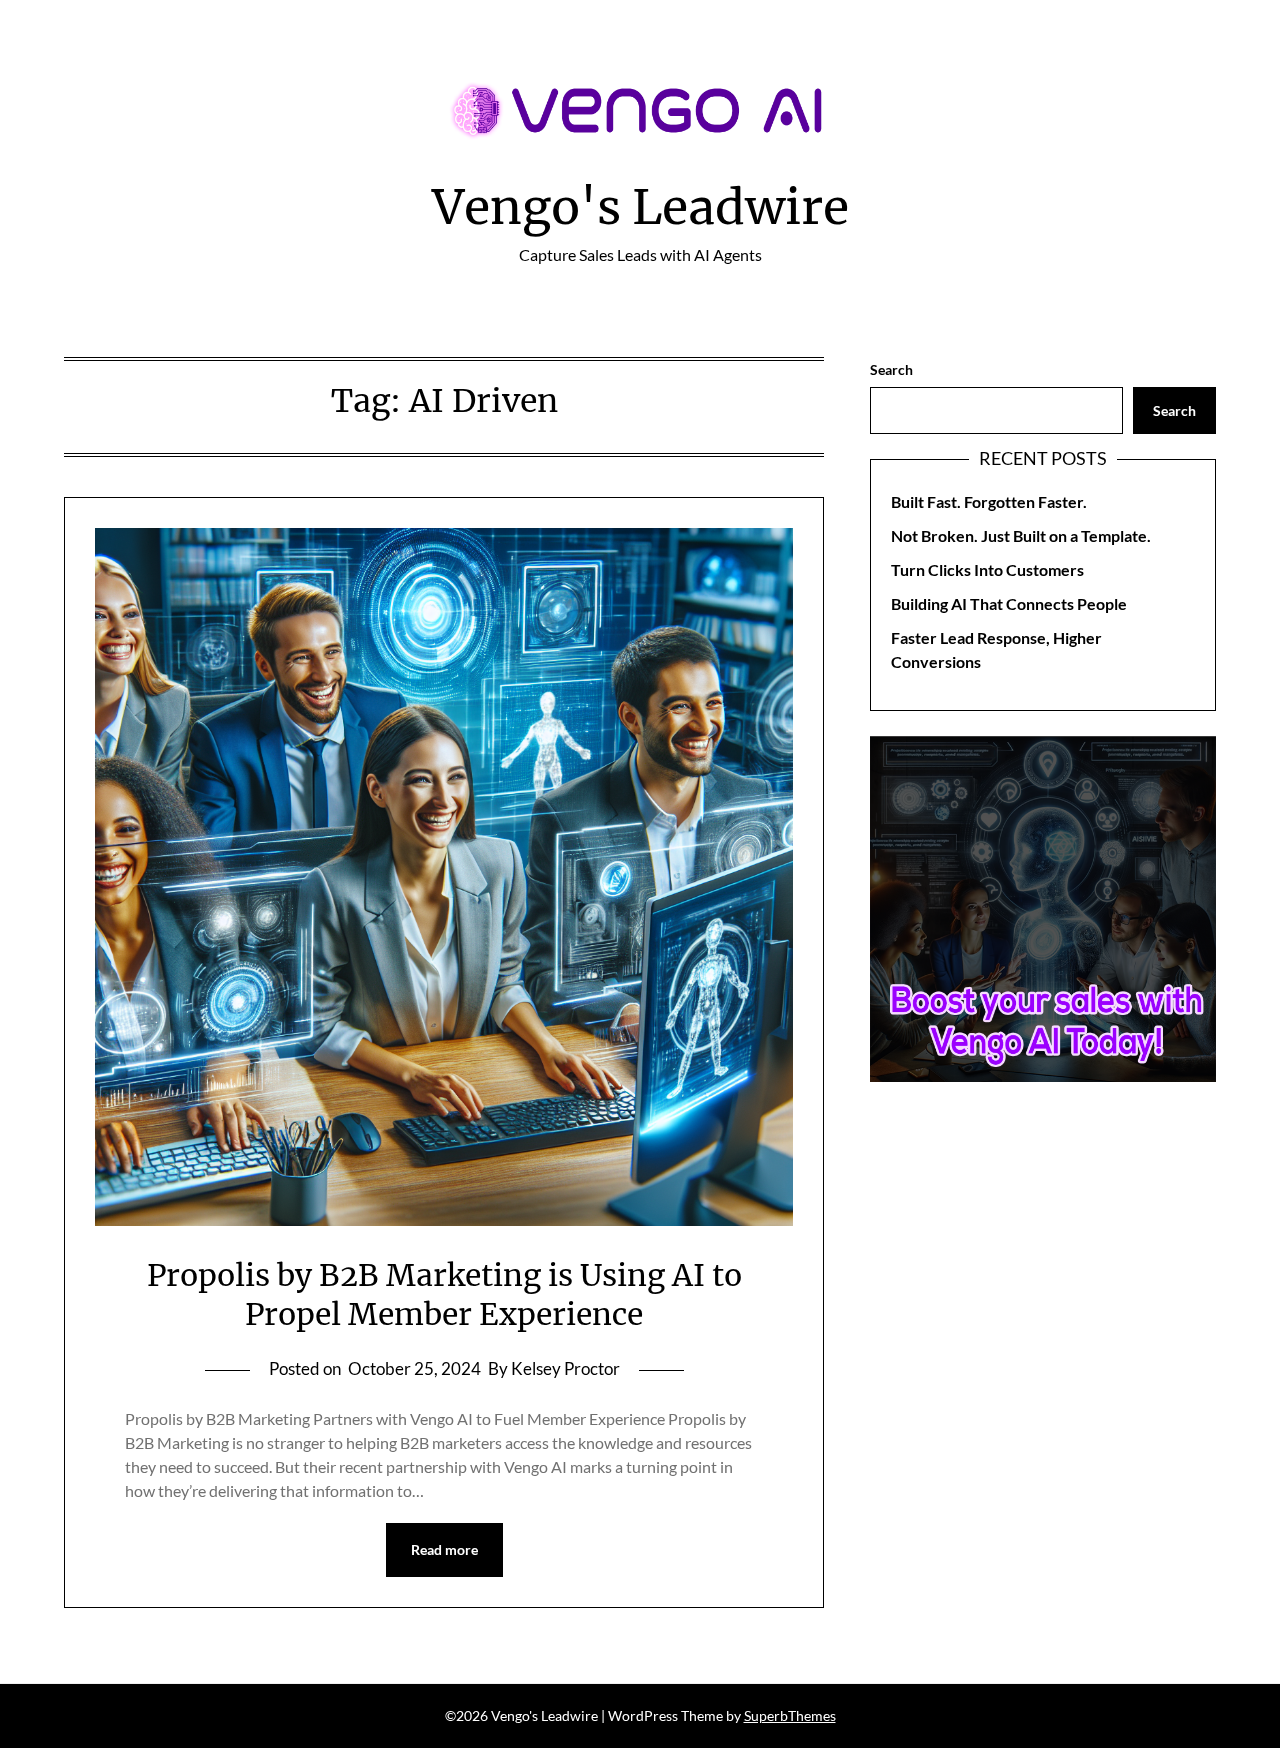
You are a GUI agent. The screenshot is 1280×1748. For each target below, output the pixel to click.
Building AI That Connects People (1009, 603)
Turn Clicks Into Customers (987, 569)
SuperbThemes (790, 1715)
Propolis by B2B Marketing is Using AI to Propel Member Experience (444, 1294)
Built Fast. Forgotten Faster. (989, 501)
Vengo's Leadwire (640, 207)
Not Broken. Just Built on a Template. (1021, 535)
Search (891, 369)
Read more (444, 1549)
